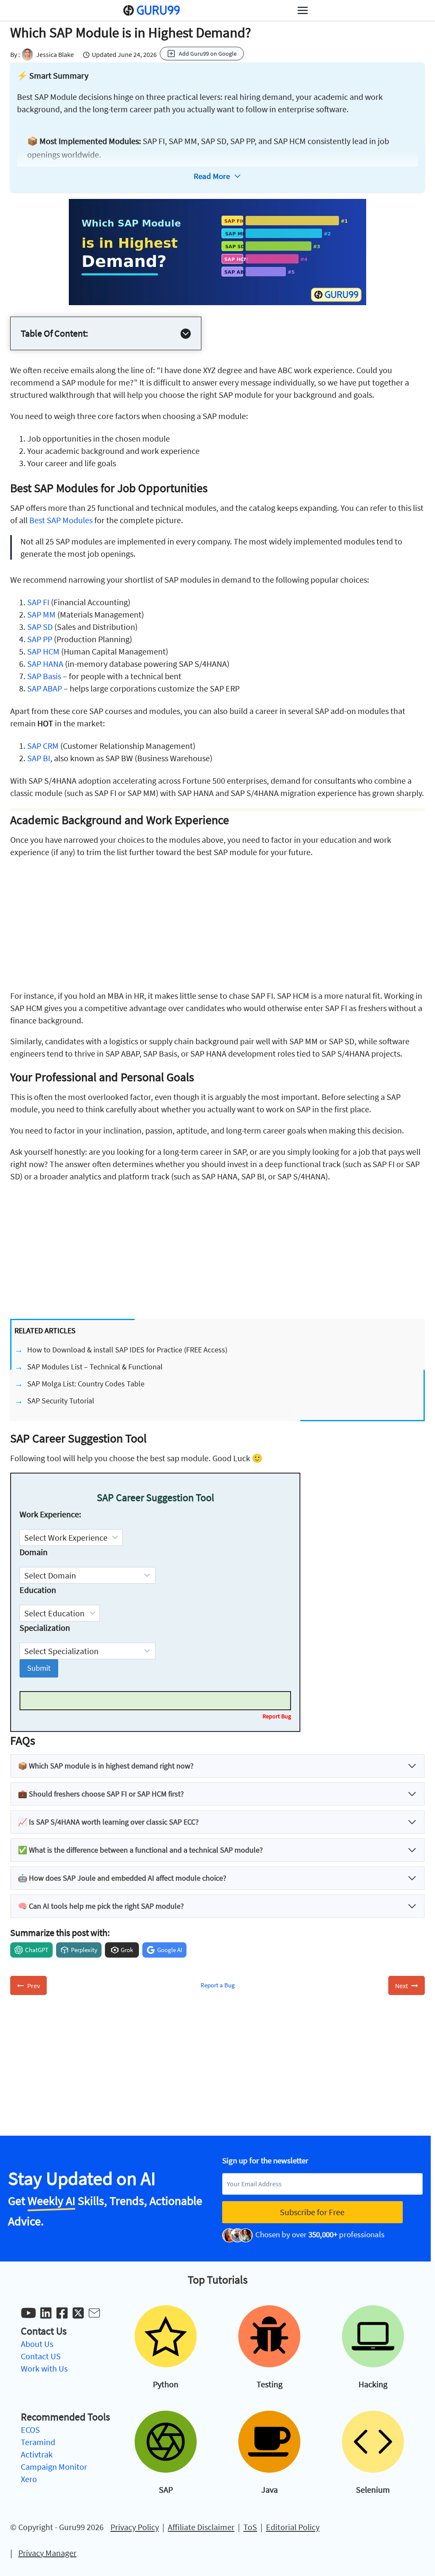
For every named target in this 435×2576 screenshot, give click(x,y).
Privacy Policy (135, 2527)
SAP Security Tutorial (61, 1401)
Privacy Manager (47, 2553)
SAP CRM (43, 746)
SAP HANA (45, 664)
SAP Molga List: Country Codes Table (86, 1384)
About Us (37, 2344)
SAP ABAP (45, 688)
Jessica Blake (55, 54)
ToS (250, 2527)
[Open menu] (302, 10)
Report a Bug (218, 1985)
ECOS (30, 2430)
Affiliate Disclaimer (201, 2527)
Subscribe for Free (312, 2212)
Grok (127, 1950)
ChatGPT (37, 1950)
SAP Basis (44, 676)
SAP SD (40, 627)
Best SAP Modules (61, 520)
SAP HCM (43, 651)
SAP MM (41, 614)
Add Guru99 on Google (208, 54)
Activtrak (37, 2454)
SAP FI (38, 602)
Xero (29, 2479)
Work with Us (44, 2368)
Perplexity (84, 1950)
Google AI (170, 1950)
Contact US (41, 2356)
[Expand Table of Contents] (186, 334)
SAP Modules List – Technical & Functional (95, 1367)
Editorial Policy (293, 2527)
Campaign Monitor (54, 2467)
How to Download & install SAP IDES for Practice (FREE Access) (127, 1350)
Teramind (38, 2442)
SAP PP (40, 639)
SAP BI (39, 758)
